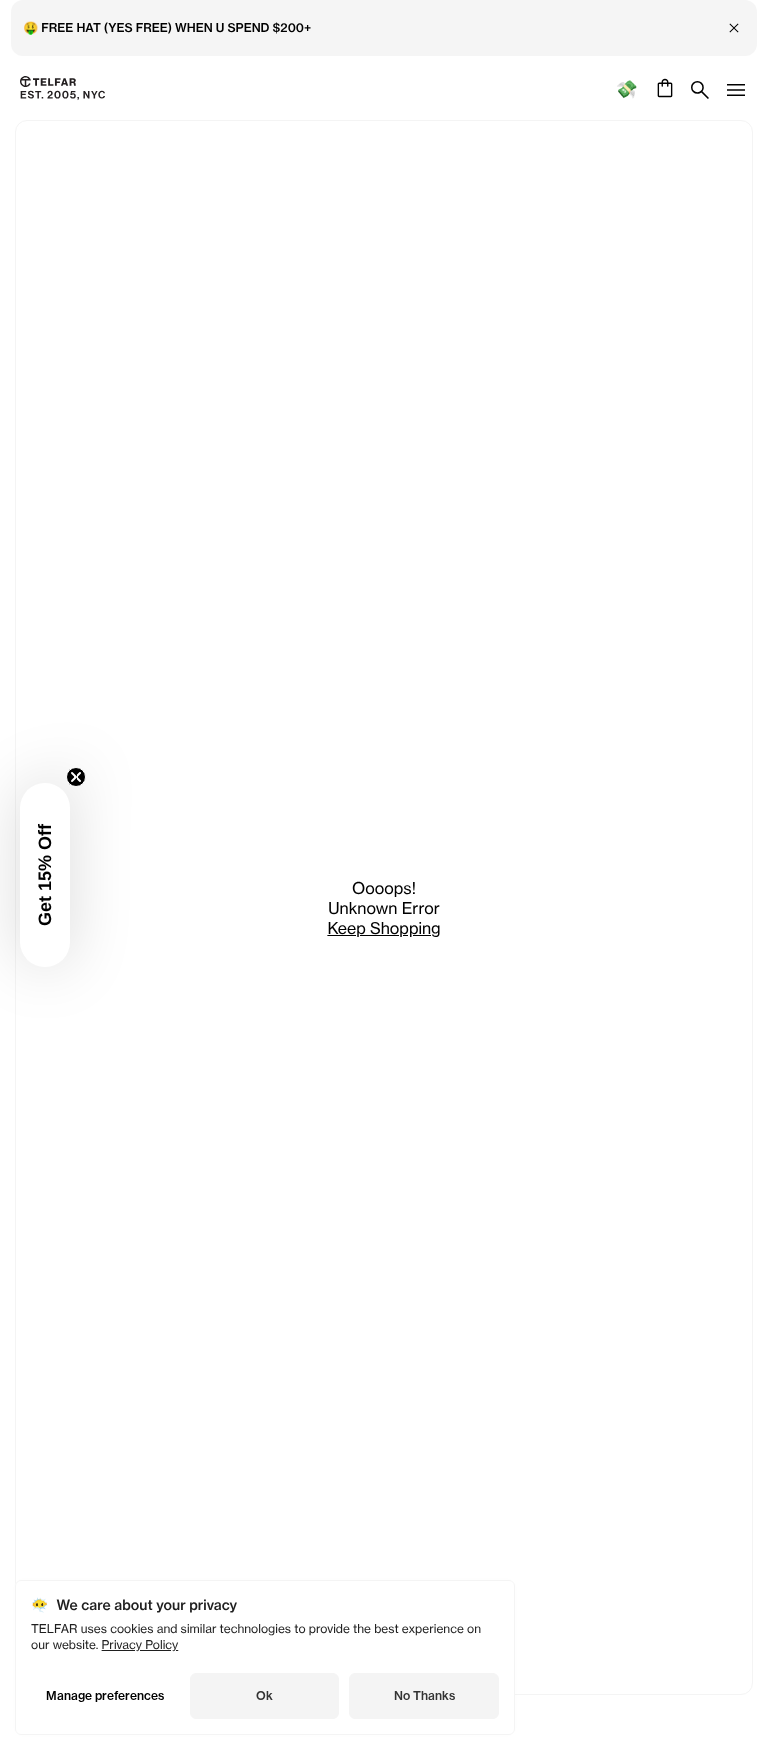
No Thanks (424, 1695)
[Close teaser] (76, 777)
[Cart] (662, 88)
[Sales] (626, 88)
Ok (264, 1695)
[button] (45, 875)
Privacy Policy (140, 1644)
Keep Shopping (383, 928)
